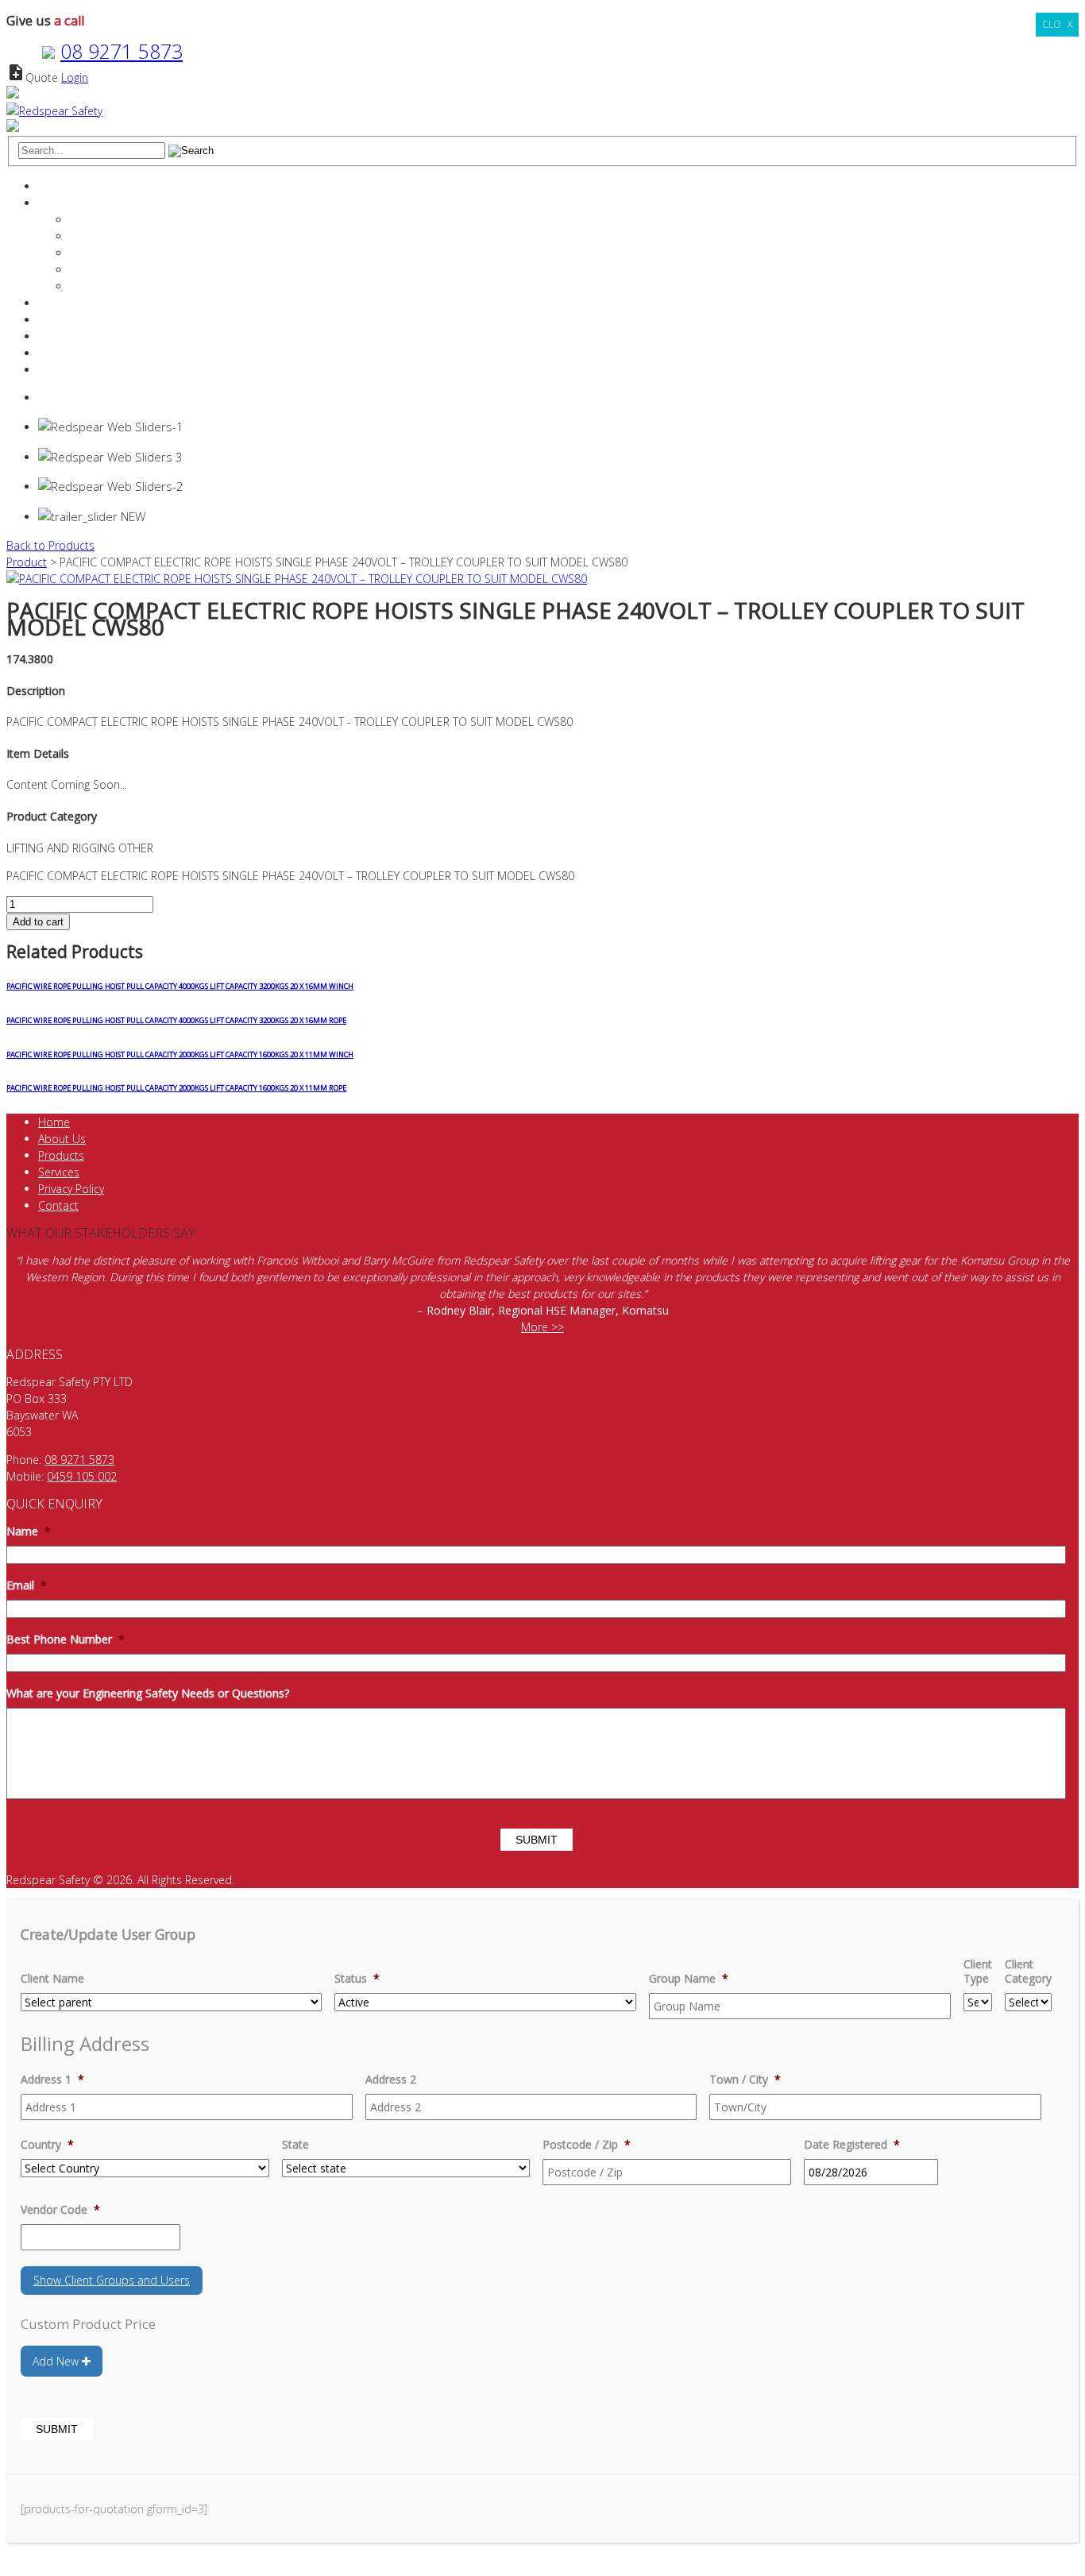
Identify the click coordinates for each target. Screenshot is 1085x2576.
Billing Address (85, 2043)
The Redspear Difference (133, 220)
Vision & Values (109, 253)
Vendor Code (60, 2210)
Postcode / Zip (587, 2145)
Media (86, 286)
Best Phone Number (66, 1639)
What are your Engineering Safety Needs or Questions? (148, 1694)
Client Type (978, 1972)
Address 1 (52, 2080)
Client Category (1028, 1972)
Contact (58, 353)
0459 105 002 (82, 1476)
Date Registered (852, 2145)
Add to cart (38, 922)
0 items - (78, 398)
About (54, 203)
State (295, 2145)
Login (75, 77)
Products (61, 320)
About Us (62, 1139)
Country (47, 2145)
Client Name (52, 1979)
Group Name (689, 1979)
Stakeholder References (131, 270)
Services (59, 303)
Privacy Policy (71, 1189)
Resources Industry (87, 336)
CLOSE (1057, 24)
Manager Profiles (112, 236)
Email (27, 1585)
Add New (57, 2361)
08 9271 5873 (122, 51)
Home (54, 186)
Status (357, 1979)
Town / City (745, 2080)
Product (27, 562)
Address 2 (391, 2080)
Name (29, 1531)
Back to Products (50, 545)
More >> (542, 1327)
